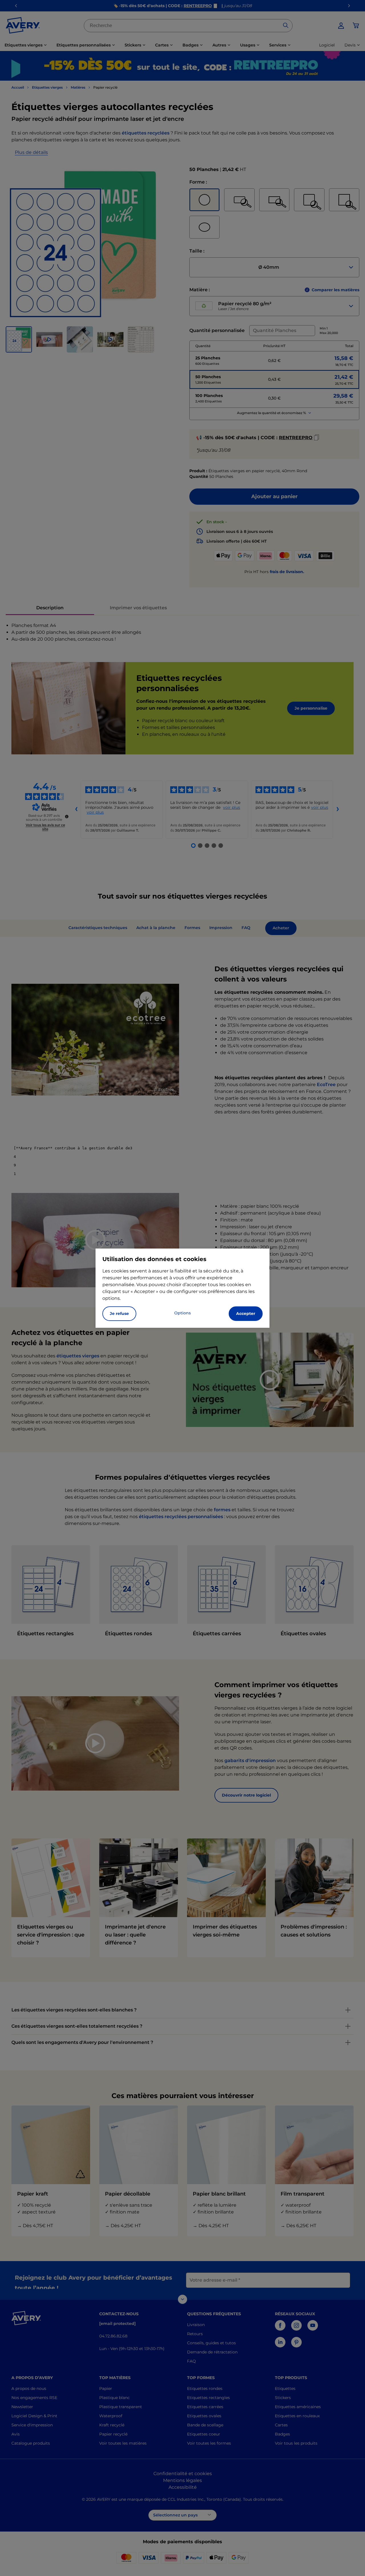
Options (182, 1313)
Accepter (246, 1314)
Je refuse (119, 1314)
